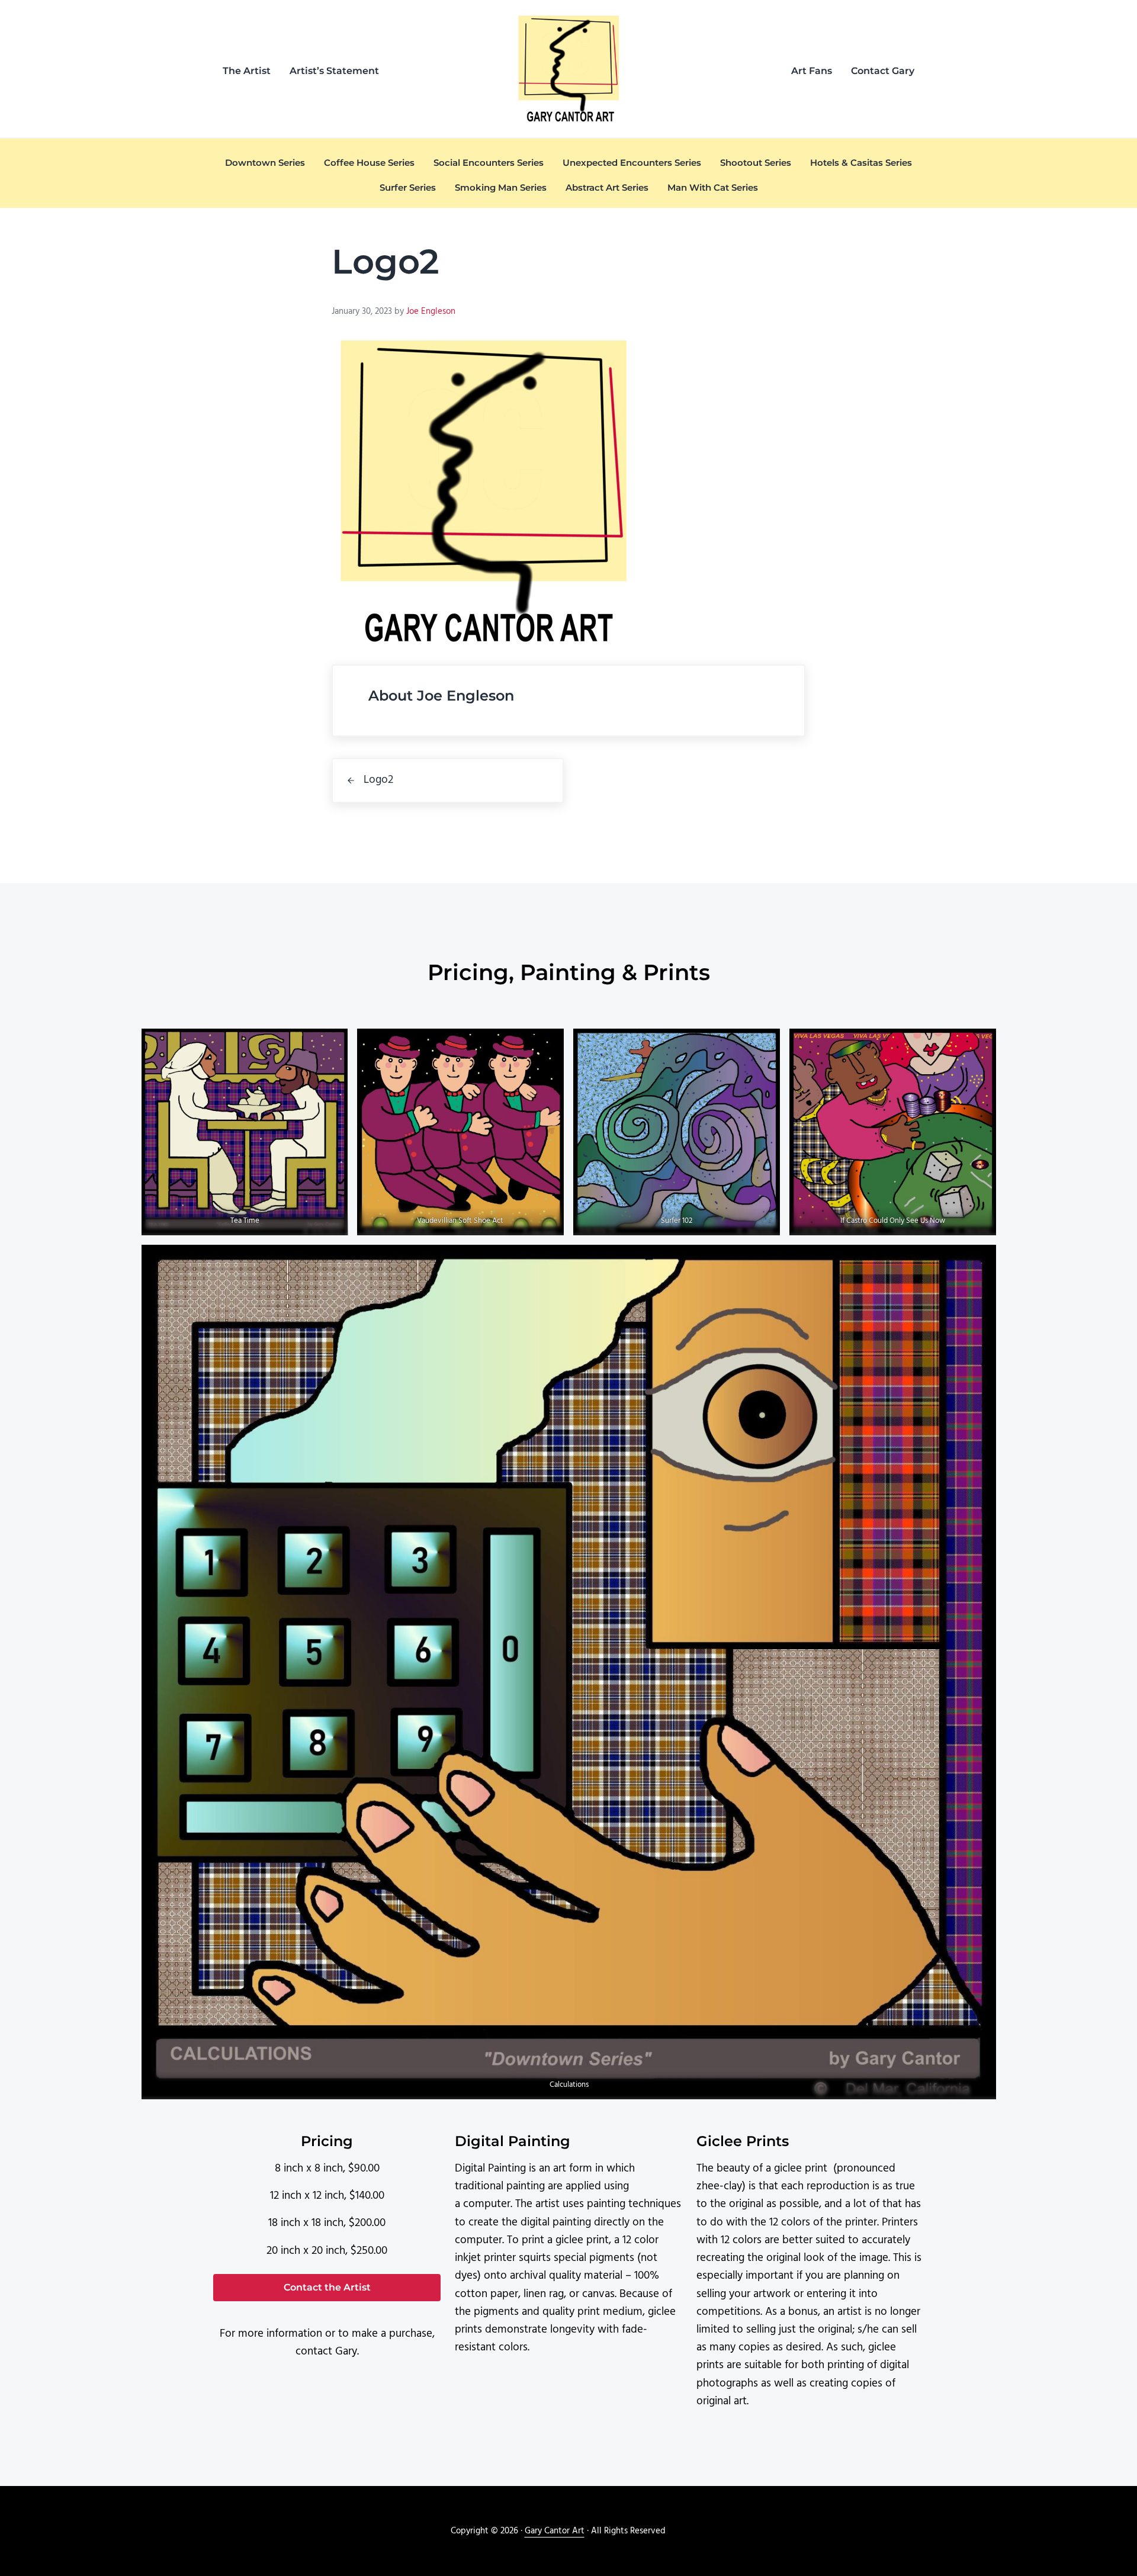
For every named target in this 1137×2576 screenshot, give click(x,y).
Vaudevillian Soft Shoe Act (461, 1221)
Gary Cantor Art (555, 2531)
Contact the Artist (327, 2287)
